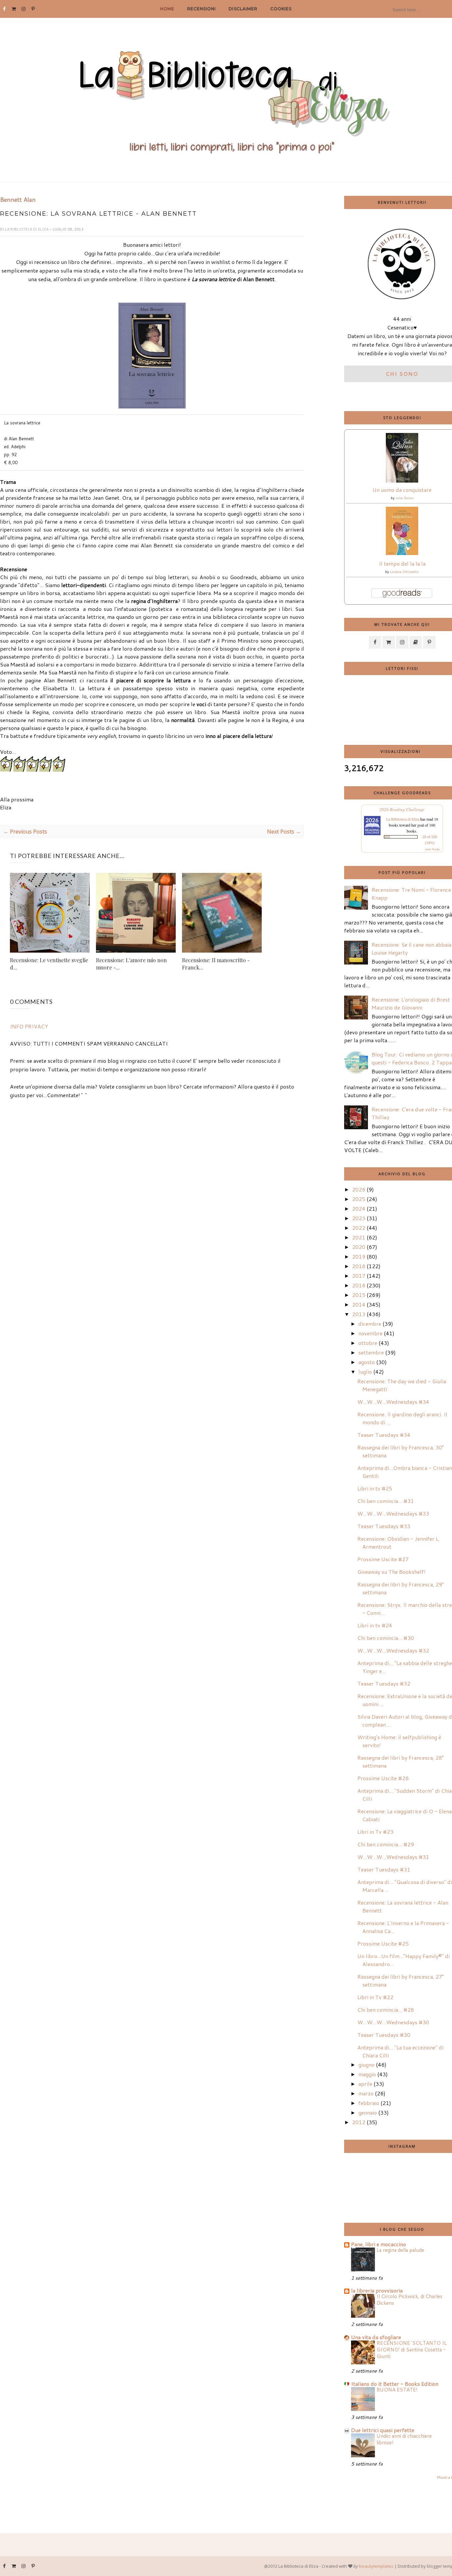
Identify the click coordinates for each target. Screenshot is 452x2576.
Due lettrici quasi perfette (383, 2430)
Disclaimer (243, 9)
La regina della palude (400, 2250)
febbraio (369, 2103)
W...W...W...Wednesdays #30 (393, 2022)
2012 (359, 2122)
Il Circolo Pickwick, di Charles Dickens (409, 2299)
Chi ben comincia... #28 (386, 2010)
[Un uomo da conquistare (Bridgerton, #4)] (402, 480)
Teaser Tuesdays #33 (384, 1526)
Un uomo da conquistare (402, 490)
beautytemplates (376, 2566)
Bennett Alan (18, 200)
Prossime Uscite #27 (383, 1559)
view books (432, 849)
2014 (359, 1304)
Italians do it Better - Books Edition (395, 2384)
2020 (359, 1247)
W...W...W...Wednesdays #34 (393, 1402)
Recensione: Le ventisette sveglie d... (49, 964)
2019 (359, 1256)
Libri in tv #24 (375, 1625)
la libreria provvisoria (377, 2290)
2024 (359, 1208)
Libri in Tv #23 (375, 1832)
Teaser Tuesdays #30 (384, 2035)
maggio (367, 2074)
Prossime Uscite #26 (383, 1778)
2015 (359, 1295)
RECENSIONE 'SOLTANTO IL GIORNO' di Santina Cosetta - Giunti (412, 2349)
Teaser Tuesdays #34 (384, 1435)
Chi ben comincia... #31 (386, 1501)
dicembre (370, 1324)
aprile (365, 2084)
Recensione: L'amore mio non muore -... (131, 964)
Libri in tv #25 (375, 1488)
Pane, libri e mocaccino (379, 2244)
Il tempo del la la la (402, 563)
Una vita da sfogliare (376, 2337)
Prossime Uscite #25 (383, 1943)
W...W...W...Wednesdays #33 (393, 1513)
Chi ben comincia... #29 (386, 1844)
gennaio (368, 2112)
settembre (371, 1352)
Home (167, 9)
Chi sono (402, 374)
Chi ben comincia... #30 (386, 1638)
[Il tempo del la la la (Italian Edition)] (402, 553)
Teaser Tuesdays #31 (384, 1869)
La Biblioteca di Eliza (27, 229)
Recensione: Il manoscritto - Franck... (216, 964)
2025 (359, 1199)
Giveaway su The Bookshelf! (391, 1572)
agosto (367, 1362)
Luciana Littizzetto (404, 572)
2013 (359, 1314)
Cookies (281, 9)
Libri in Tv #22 (375, 1997)
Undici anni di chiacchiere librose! (404, 2439)
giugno (366, 2064)
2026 (359, 1189)
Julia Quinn (405, 498)
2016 (359, 1285)
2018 (359, 1266)
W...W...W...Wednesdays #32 (393, 1650)
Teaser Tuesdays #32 (384, 1683)
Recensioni (202, 9)
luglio (365, 1372)
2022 (359, 1228)
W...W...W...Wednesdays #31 (393, 1857)
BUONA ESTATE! (397, 2389)
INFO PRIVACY (29, 1026)
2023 (359, 1218)
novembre (370, 1333)
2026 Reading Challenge (402, 809)
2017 (359, 1276)
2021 (359, 1237)
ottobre (368, 1343)
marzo (366, 2093)
